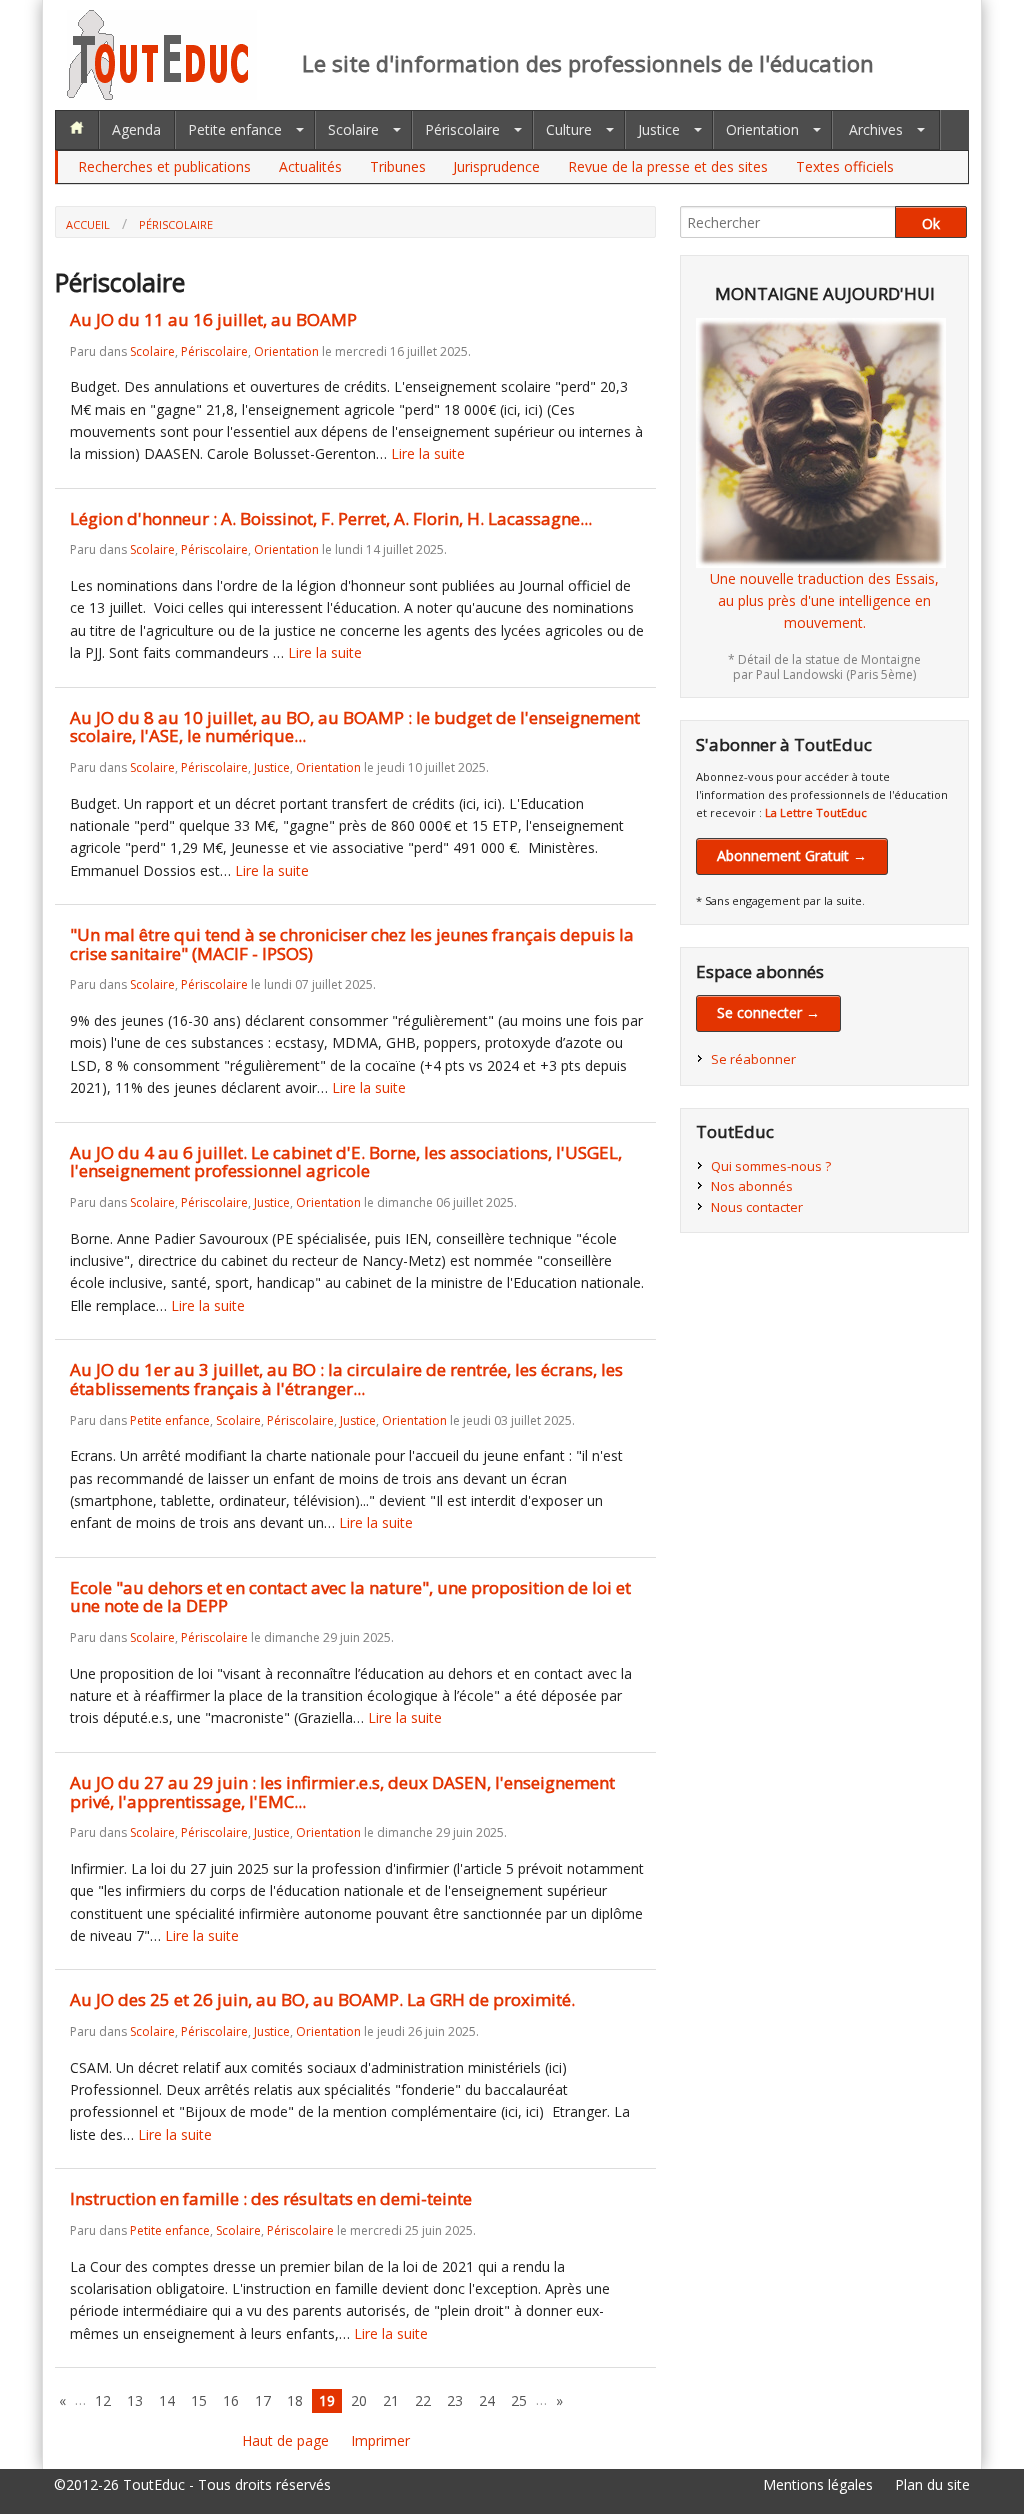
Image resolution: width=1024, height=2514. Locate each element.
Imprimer (380, 2440)
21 (391, 2400)
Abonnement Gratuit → (792, 855)
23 (455, 2400)
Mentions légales (818, 2484)
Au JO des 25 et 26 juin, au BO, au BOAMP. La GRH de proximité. (322, 1999)
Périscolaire (462, 129)
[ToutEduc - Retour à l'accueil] (162, 94)
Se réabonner (753, 1059)
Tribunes (398, 166)
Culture (569, 129)
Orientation (762, 129)
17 (263, 2400)
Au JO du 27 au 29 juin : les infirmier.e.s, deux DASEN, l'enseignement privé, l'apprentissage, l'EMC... (342, 1792)
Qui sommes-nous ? (771, 1166)
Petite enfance (235, 129)
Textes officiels (845, 166)
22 (423, 2400)
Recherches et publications (164, 166)
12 (103, 2400)
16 (231, 2400)
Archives (876, 129)
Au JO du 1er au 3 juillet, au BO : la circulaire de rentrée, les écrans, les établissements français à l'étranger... (346, 1379)
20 (359, 2400)
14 (167, 2400)
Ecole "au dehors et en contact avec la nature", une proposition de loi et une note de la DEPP (350, 1597)
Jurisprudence (496, 166)
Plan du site (932, 2484)
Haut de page (285, 2440)
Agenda (136, 129)
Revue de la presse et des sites (668, 166)
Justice (659, 129)
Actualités (310, 166)
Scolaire (353, 129)
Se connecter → (768, 1012)
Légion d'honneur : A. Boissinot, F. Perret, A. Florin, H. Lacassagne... (331, 518)
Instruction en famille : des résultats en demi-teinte (271, 2198)
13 (135, 2400)
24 (487, 2400)
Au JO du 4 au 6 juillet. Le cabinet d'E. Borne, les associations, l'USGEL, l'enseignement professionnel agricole (346, 1162)
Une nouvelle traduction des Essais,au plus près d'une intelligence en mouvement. (824, 601)
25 (519, 2400)
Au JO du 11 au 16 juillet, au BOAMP (213, 319)
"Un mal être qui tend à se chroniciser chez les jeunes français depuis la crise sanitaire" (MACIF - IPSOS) (352, 944)
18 (295, 2400)
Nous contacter (757, 1207)
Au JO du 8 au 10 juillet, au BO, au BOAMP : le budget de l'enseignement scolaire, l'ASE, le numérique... (355, 727)
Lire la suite (428, 453)
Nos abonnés (752, 1186)
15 (199, 2400)
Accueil (88, 224)
